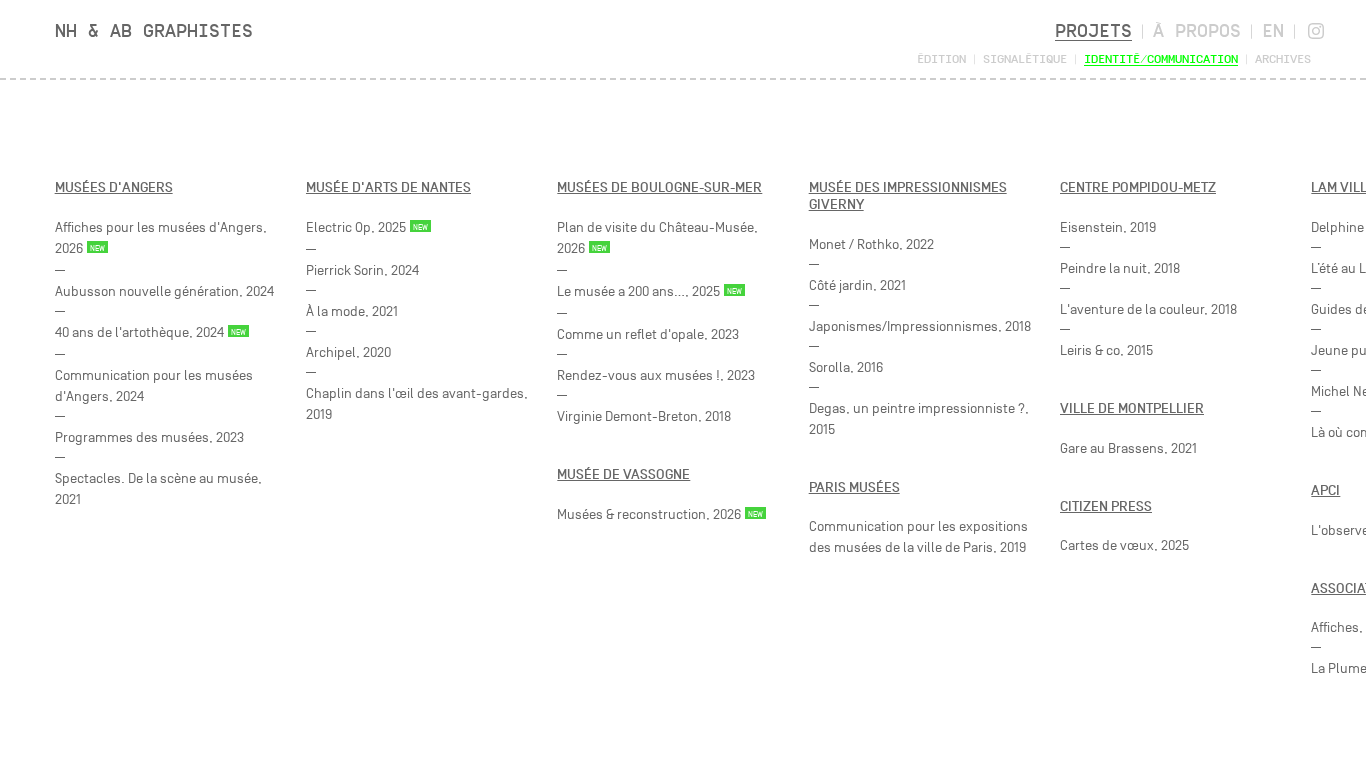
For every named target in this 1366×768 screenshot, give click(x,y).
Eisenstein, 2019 (1108, 227)
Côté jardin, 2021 (857, 285)
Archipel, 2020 (348, 352)
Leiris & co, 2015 (1106, 350)
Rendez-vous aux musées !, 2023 (656, 375)
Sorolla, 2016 (846, 367)
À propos (1197, 30)
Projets (1093, 30)
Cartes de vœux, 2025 (1124, 545)
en (1273, 30)
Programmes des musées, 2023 (149, 437)
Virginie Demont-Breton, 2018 (644, 416)
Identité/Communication (1161, 58)
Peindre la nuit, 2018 (1120, 268)
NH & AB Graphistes (154, 30)
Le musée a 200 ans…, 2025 (638, 291)
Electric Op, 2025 (356, 227)
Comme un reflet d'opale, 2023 (648, 334)
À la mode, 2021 (352, 311)
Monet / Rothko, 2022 (871, 244)
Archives (1283, 58)
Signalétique (1025, 58)
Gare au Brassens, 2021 (1128, 448)
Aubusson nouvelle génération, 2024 (164, 291)
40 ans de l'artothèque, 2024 (139, 332)
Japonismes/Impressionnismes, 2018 (920, 326)
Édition (941, 58)
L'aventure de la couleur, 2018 (1148, 309)
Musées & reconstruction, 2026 (649, 514)
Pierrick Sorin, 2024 (362, 270)
